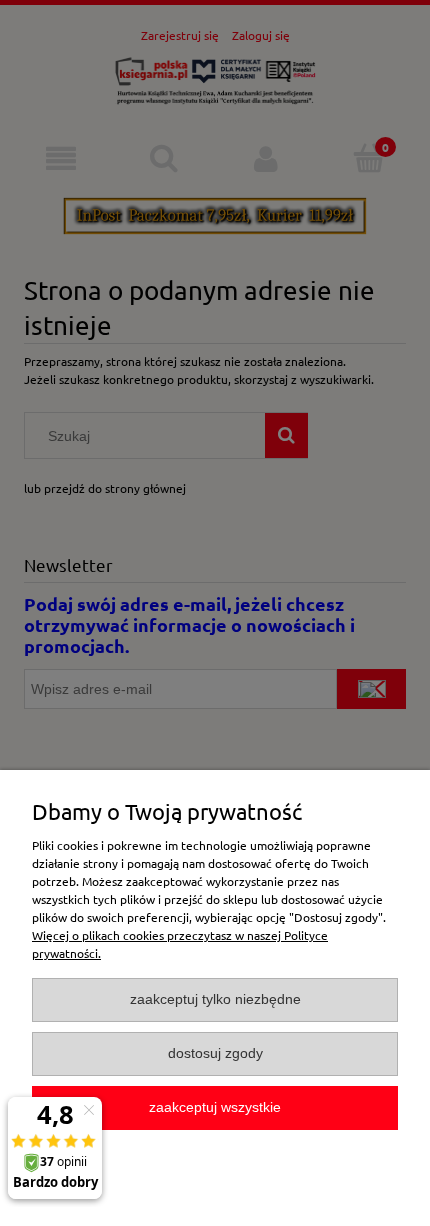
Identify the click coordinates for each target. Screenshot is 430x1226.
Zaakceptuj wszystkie (215, 1107)
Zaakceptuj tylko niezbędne (215, 999)
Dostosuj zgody (215, 1053)
